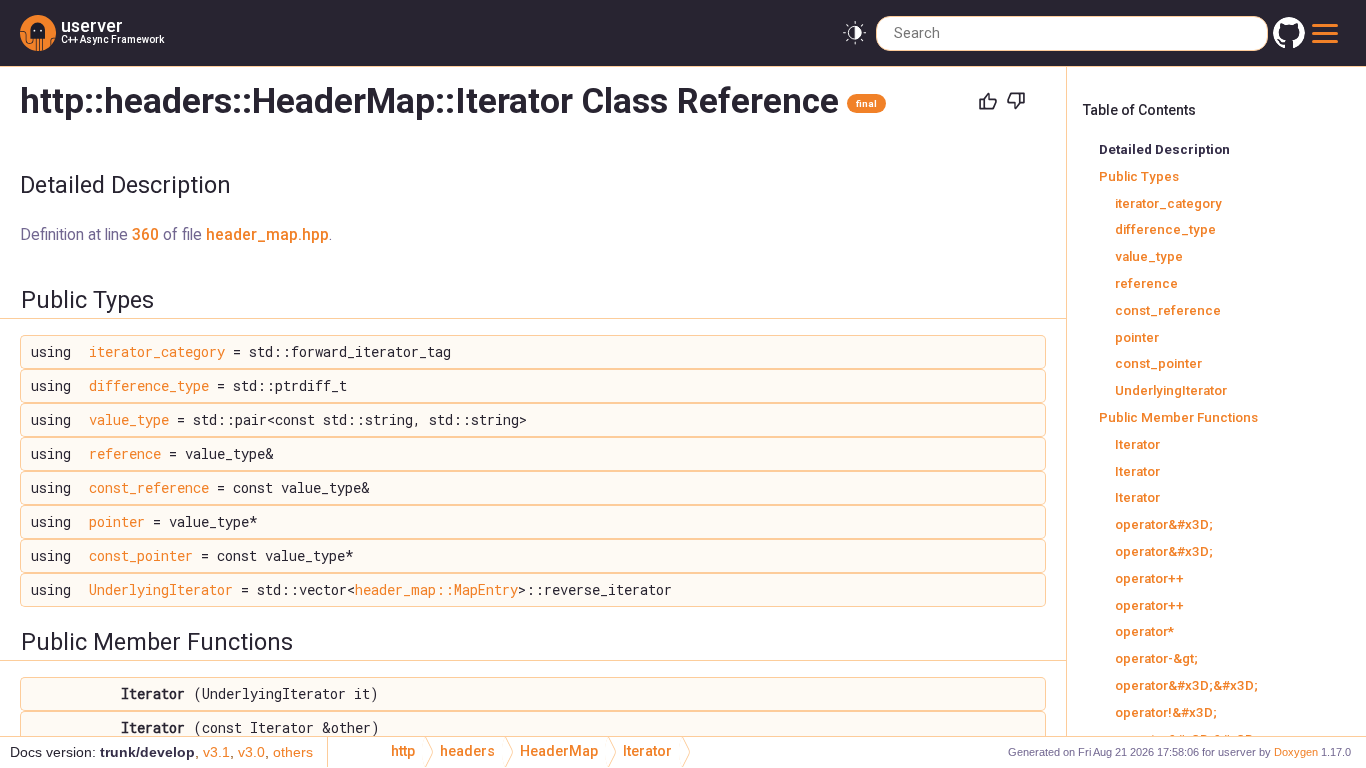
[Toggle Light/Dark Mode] (854, 33)
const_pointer (141, 555)
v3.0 (251, 752)
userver (92, 25)
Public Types (1139, 176)
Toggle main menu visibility (1328, 33)
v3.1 (216, 752)
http (403, 751)
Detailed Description (1164, 149)
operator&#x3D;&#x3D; (1186, 685)
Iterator (1137, 444)
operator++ (1149, 578)
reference (125, 453)
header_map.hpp (267, 235)
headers (467, 751)
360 (145, 235)
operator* (1144, 631)
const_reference (149, 487)
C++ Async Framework (112, 39)
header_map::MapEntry (436, 589)
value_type (129, 419)
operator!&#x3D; (1166, 712)
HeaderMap (559, 751)
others (293, 752)
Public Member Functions (1178, 417)
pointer (117, 521)
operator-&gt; (1156, 658)
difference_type (149, 385)
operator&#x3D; (1164, 524)
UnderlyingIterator (161, 589)
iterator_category (157, 351)
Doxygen (1296, 752)
